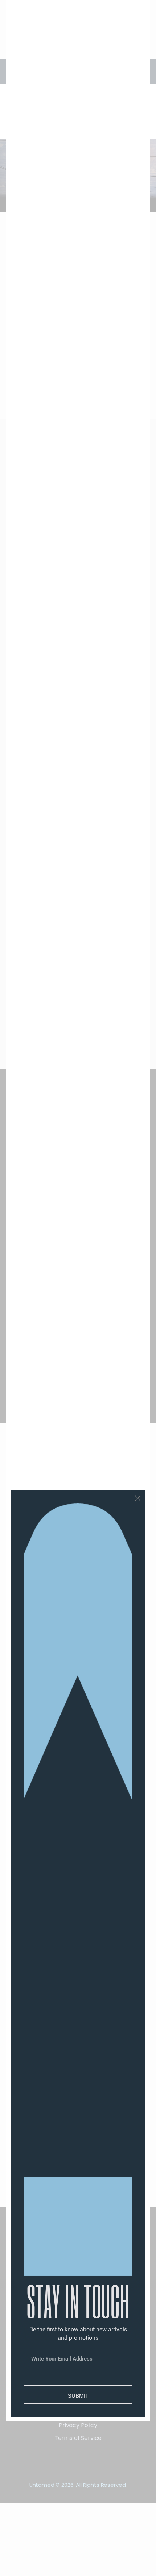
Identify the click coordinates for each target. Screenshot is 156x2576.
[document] (78, 1288)
